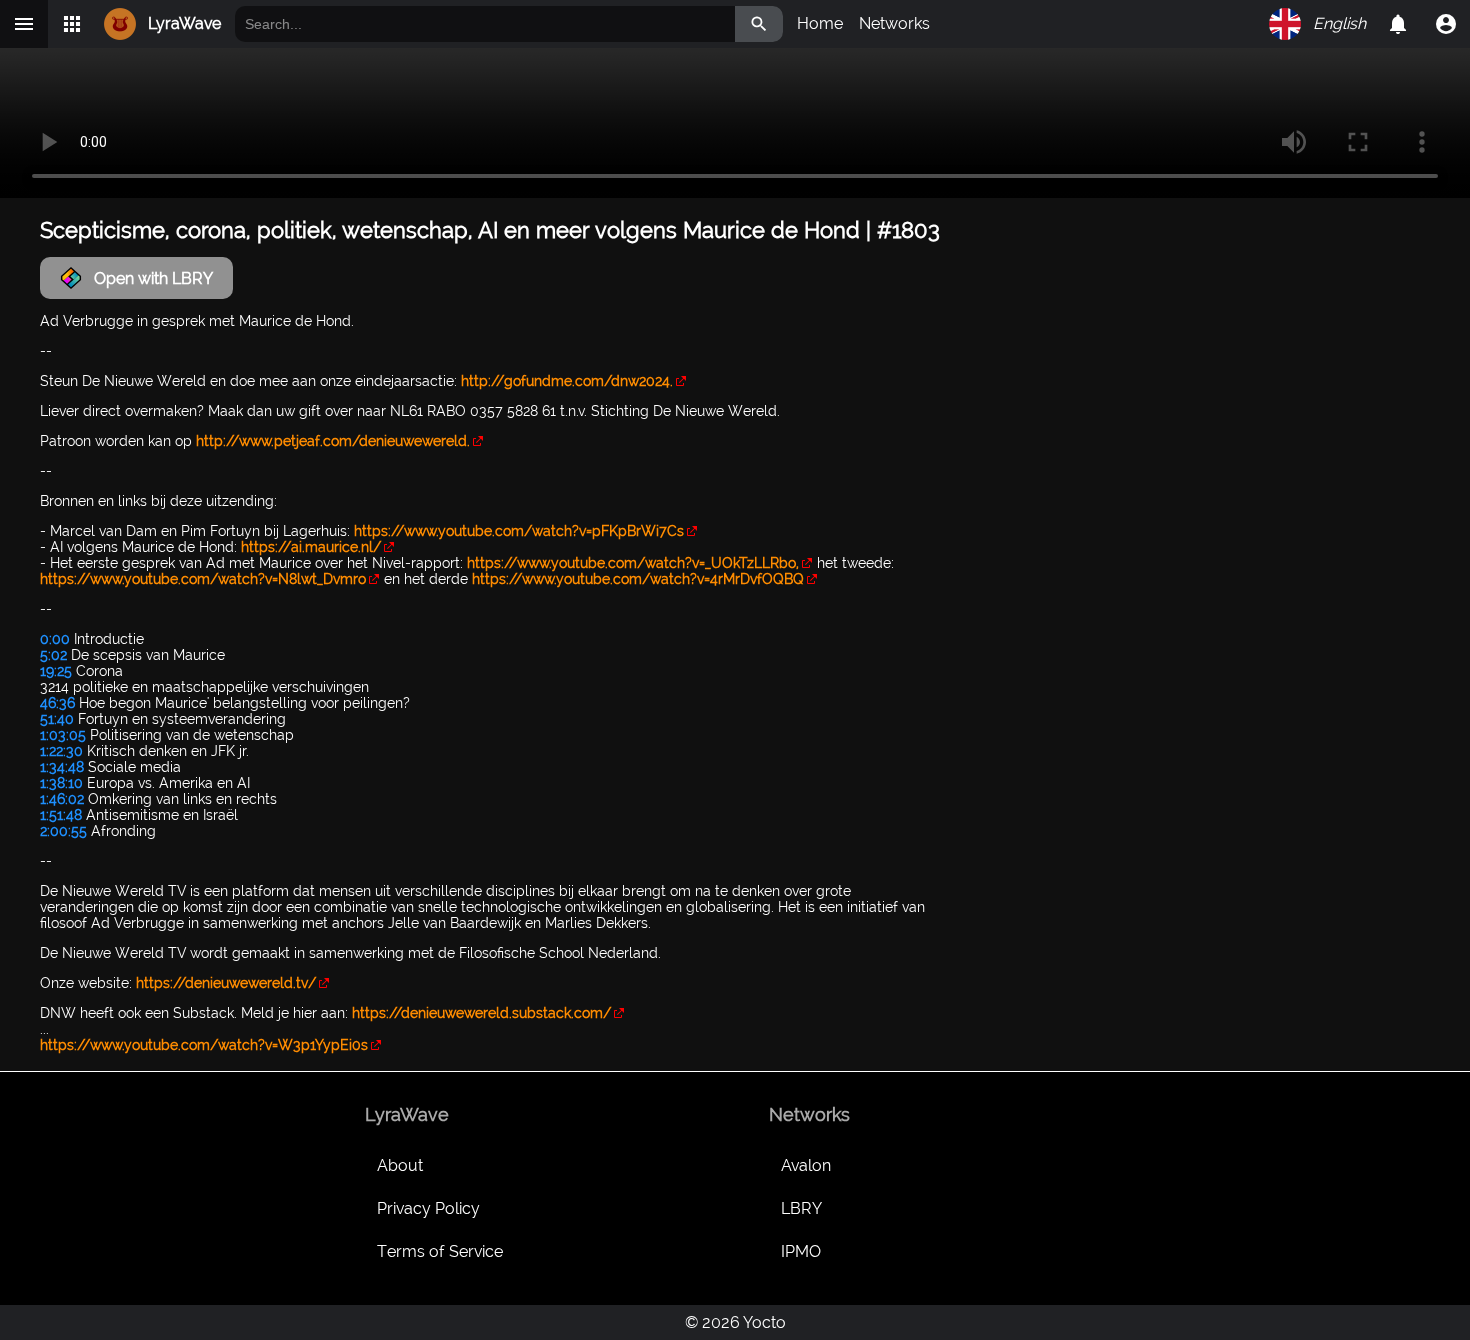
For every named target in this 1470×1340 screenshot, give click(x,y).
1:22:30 (61, 751)
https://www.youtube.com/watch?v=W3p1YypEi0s (204, 1045)
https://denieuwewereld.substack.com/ (481, 1013)
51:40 (57, 719)
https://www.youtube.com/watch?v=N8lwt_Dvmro (203, 579)
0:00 (55, 639)
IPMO (801, 1251)
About (400, 1165)
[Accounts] (1398, 24)
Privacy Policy (428, 1208)
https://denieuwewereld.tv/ (226, 983)
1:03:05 (63, 735)
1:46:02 (62, 799)
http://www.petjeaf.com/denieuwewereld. (333, 441)
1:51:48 (61, 815)
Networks (894, 23)
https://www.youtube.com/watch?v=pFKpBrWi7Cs (519, 531)
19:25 (56, 671)
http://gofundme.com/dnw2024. (567, 381)
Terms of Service (440, 1251)
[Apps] (72, 24)
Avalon (806, 1165)
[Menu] (24, 24)
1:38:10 (61, 783)
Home (820, 23)
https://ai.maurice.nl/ (311, 547)
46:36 (57, 703)
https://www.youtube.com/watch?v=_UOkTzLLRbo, (633, 563)
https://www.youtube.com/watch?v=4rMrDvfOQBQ (638, 579)
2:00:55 (63, 831)
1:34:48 (62, 767)
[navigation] (1446, 24)
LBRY (801, 1208)
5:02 (53, 655)
